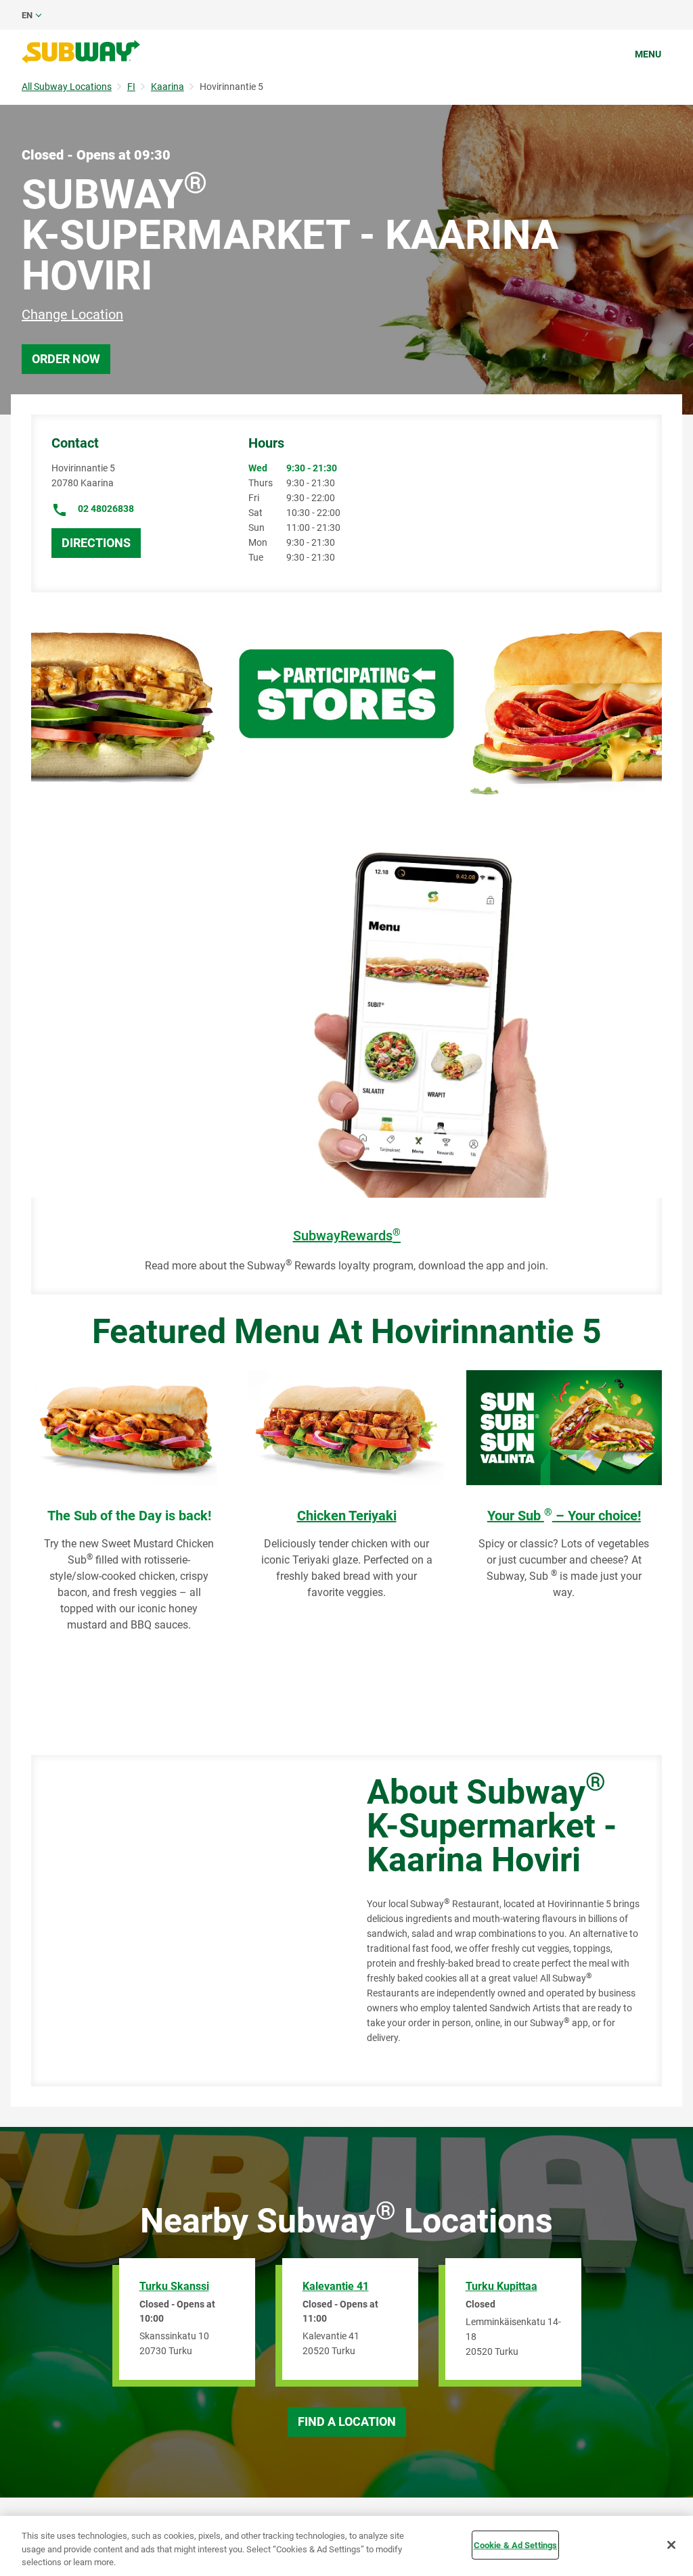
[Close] (671, 2545)
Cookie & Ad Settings (516, 2545)
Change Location (72, 314)
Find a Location (347, 2421)
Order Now (66, 359)
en (27, 15)
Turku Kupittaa (501, 2286)
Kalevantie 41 (336, 2286)
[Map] (184, 1921)
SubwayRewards (347, 1236)
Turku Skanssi (174, 2286)
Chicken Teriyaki (347, 1516)
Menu (648, 54)
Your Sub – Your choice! (564, 1516)
